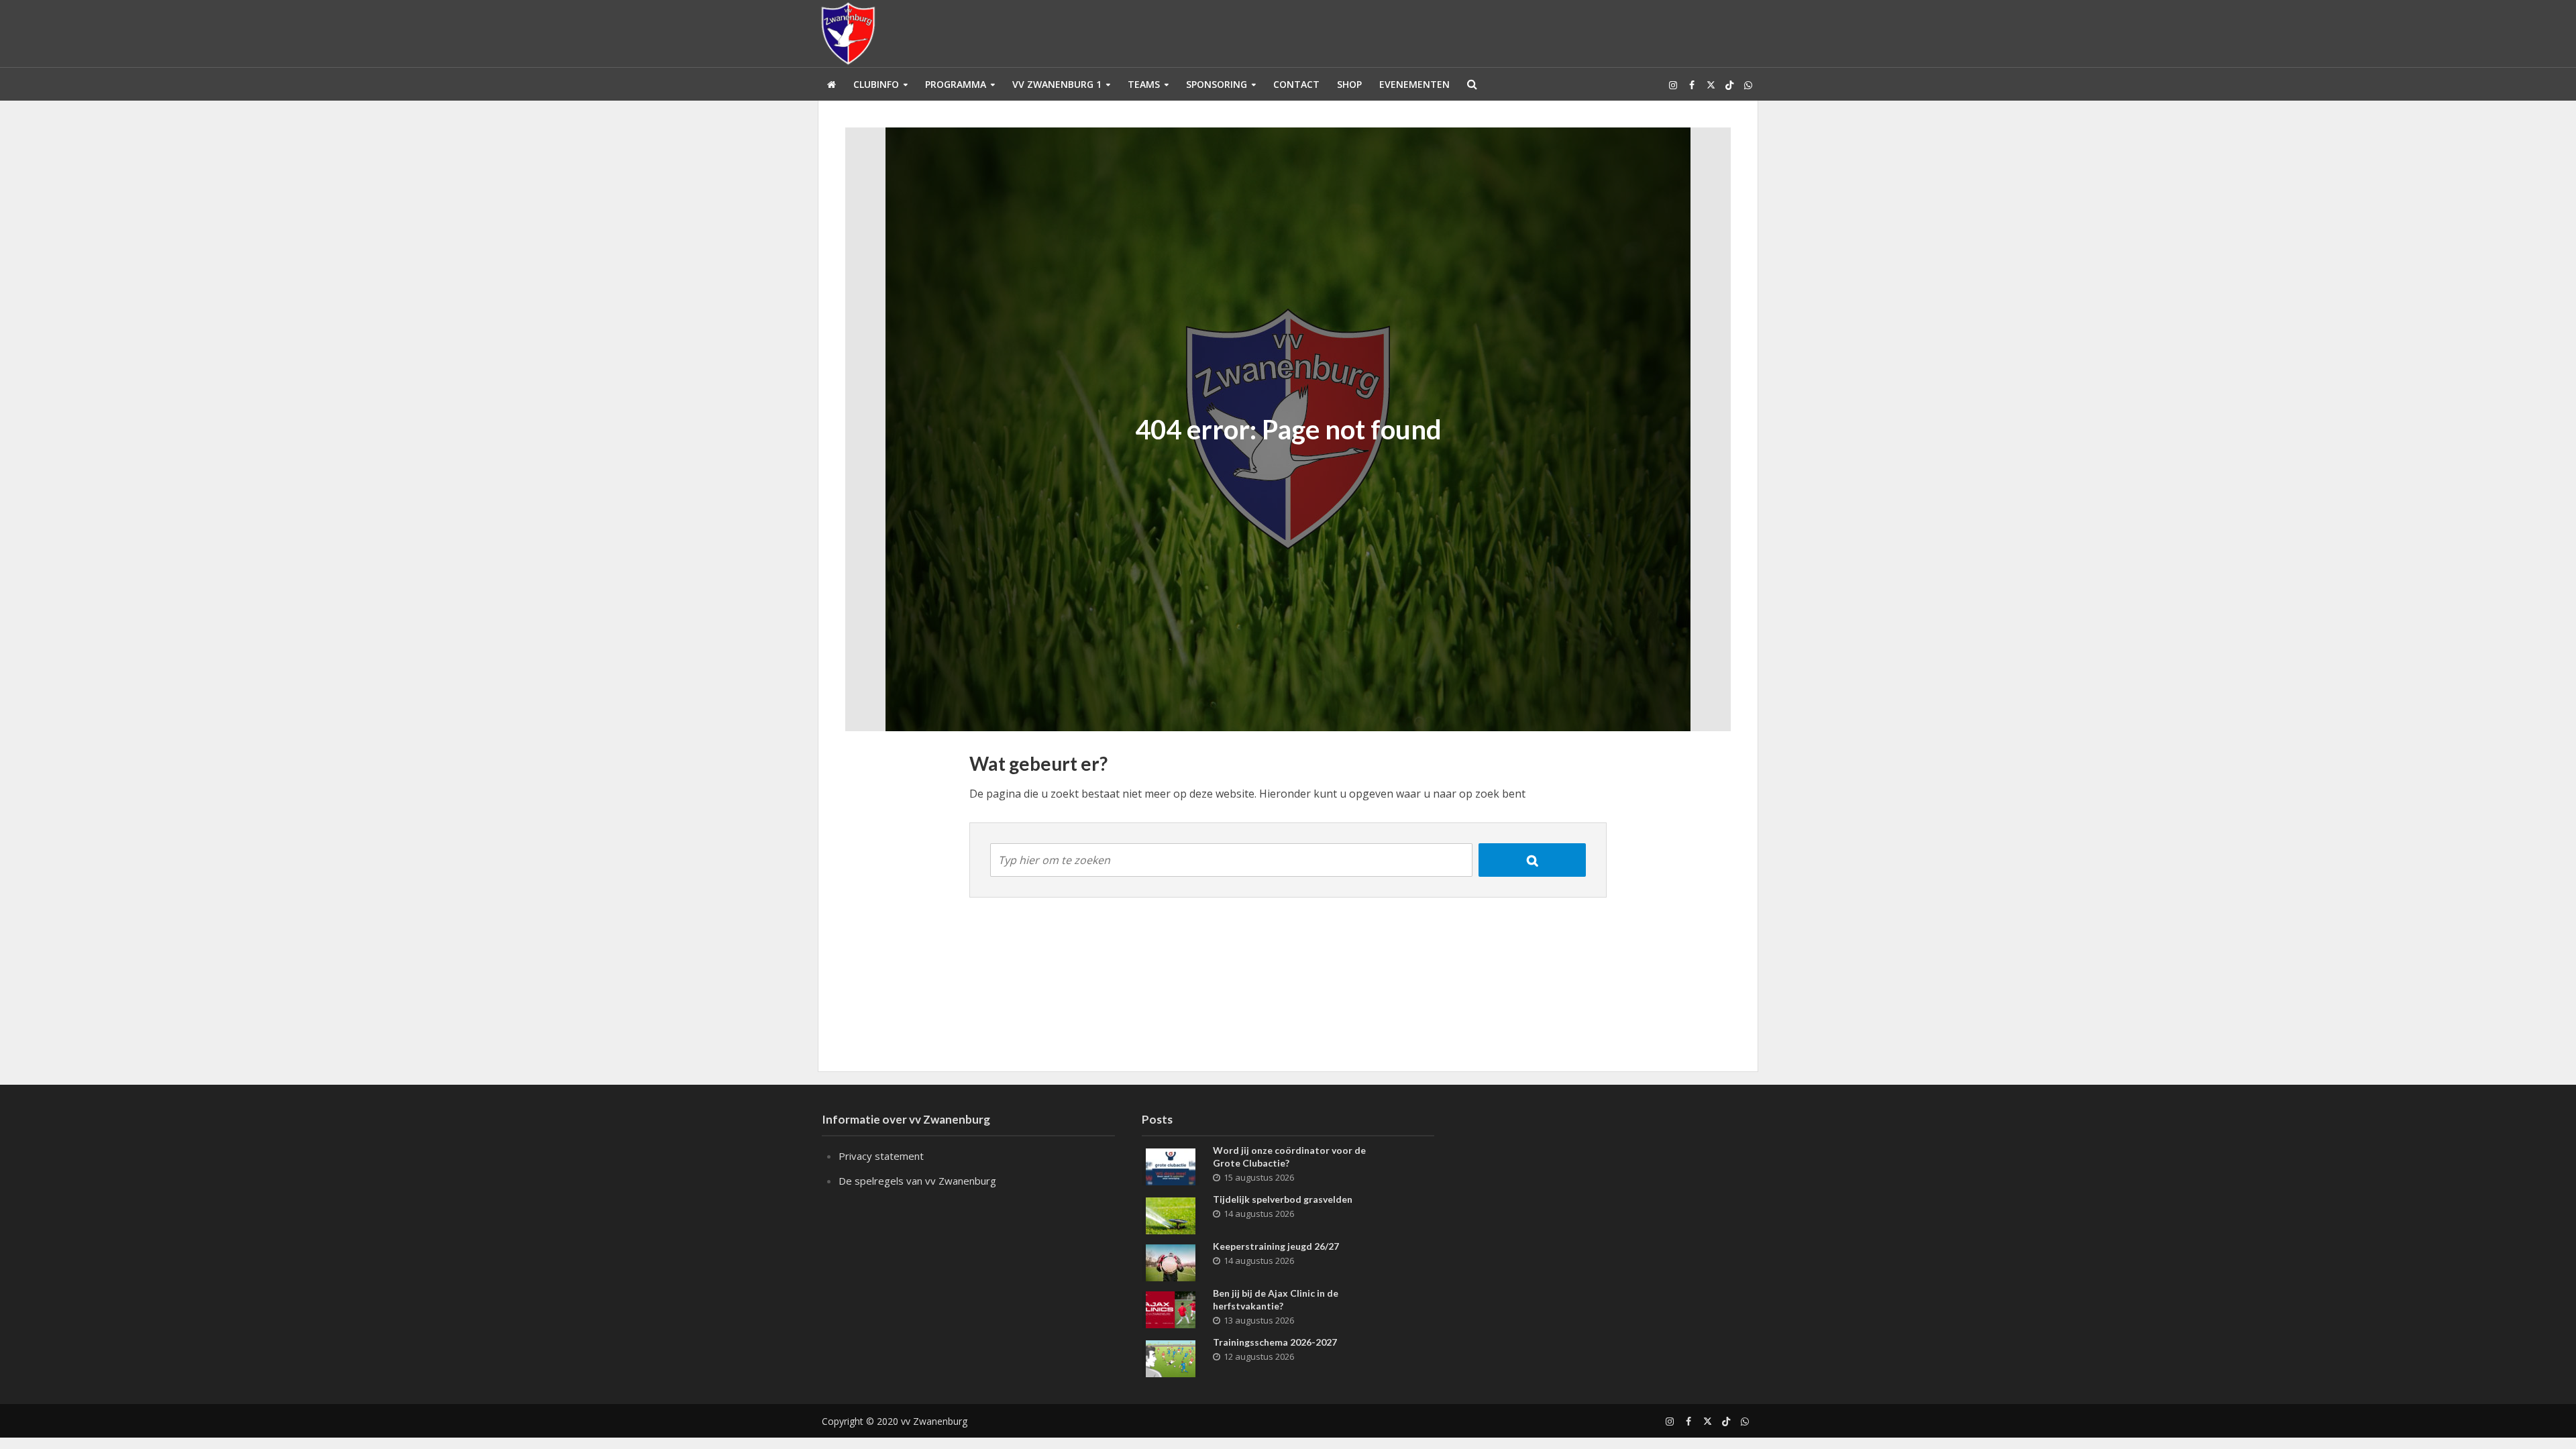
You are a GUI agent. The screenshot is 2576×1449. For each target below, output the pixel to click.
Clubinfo (876, 84)
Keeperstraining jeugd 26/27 (1276, 1246)
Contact (1296, 84)
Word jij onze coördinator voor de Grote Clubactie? (1289, 1157)
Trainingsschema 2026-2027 (1275, 1342)
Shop (1349, 84)
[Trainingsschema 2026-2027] (1171, 1357)
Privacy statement (881, 1156)
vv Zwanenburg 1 (1057, 84)
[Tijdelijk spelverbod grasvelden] (1171, 1214)
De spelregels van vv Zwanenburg (917, 1181)
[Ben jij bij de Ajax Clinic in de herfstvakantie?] (1171, 1308)
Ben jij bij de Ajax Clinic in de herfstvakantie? (1276, 1299)
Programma (956, 84)
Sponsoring (1217, 84)
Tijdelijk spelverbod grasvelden (1283, 1199)
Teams (1144, 84)
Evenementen (1414, 84)
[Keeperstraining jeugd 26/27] (1171, 1261)
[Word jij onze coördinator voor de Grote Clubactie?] (1171, 1165)
